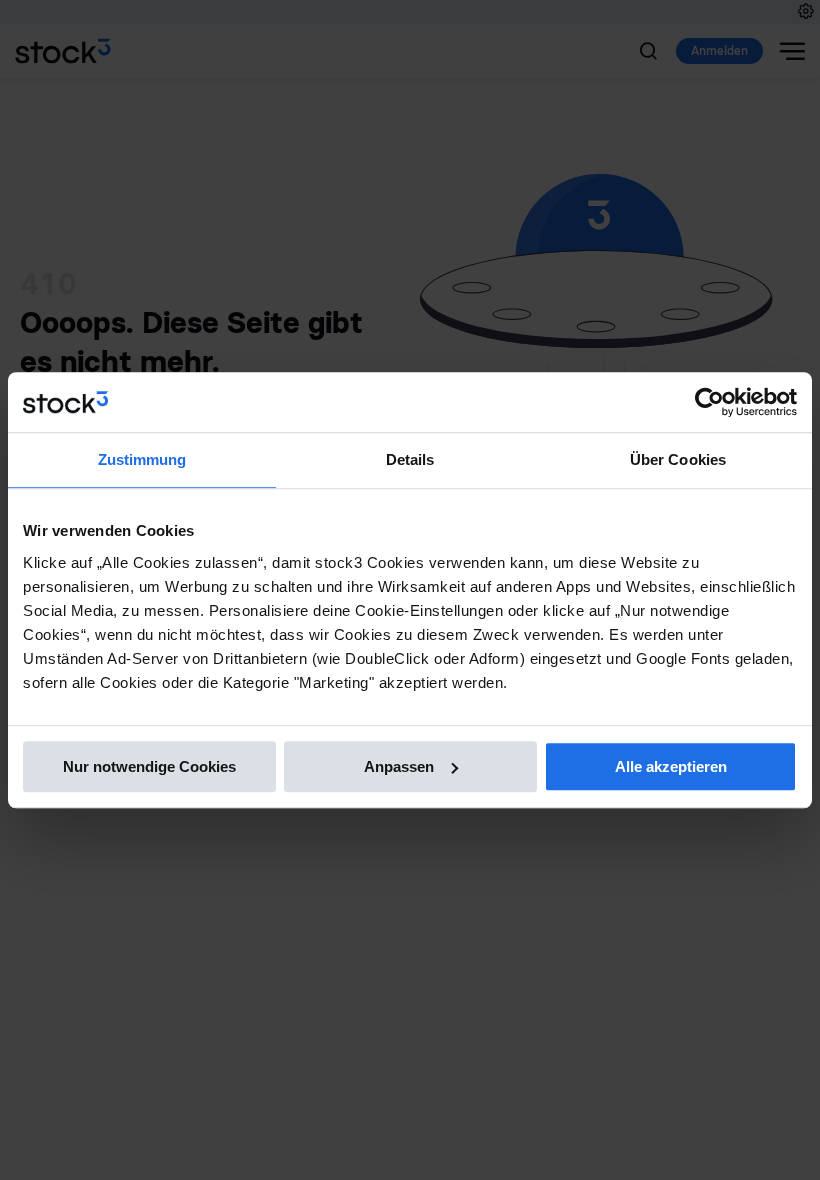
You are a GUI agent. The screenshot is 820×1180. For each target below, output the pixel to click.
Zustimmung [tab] (142, 459)
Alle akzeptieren (671, 766)
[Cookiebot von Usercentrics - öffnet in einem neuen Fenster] (709, 402)
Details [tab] (410, 459)
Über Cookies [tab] (678, 459)
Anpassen (399, 766)
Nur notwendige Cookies (149, 766)
